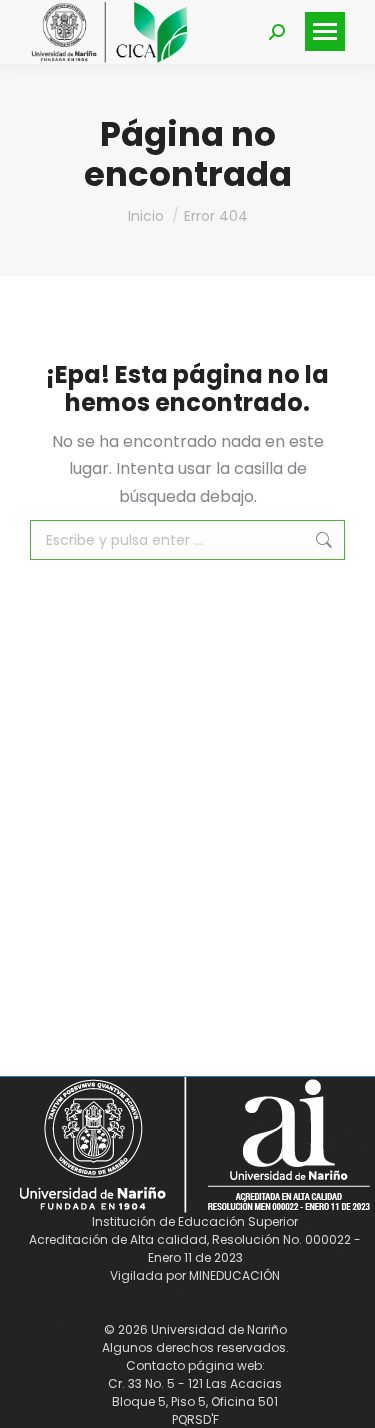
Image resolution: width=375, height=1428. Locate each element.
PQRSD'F (195, 1419)
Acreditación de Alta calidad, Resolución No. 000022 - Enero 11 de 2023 (195, 1248)
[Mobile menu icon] (325, 31)
